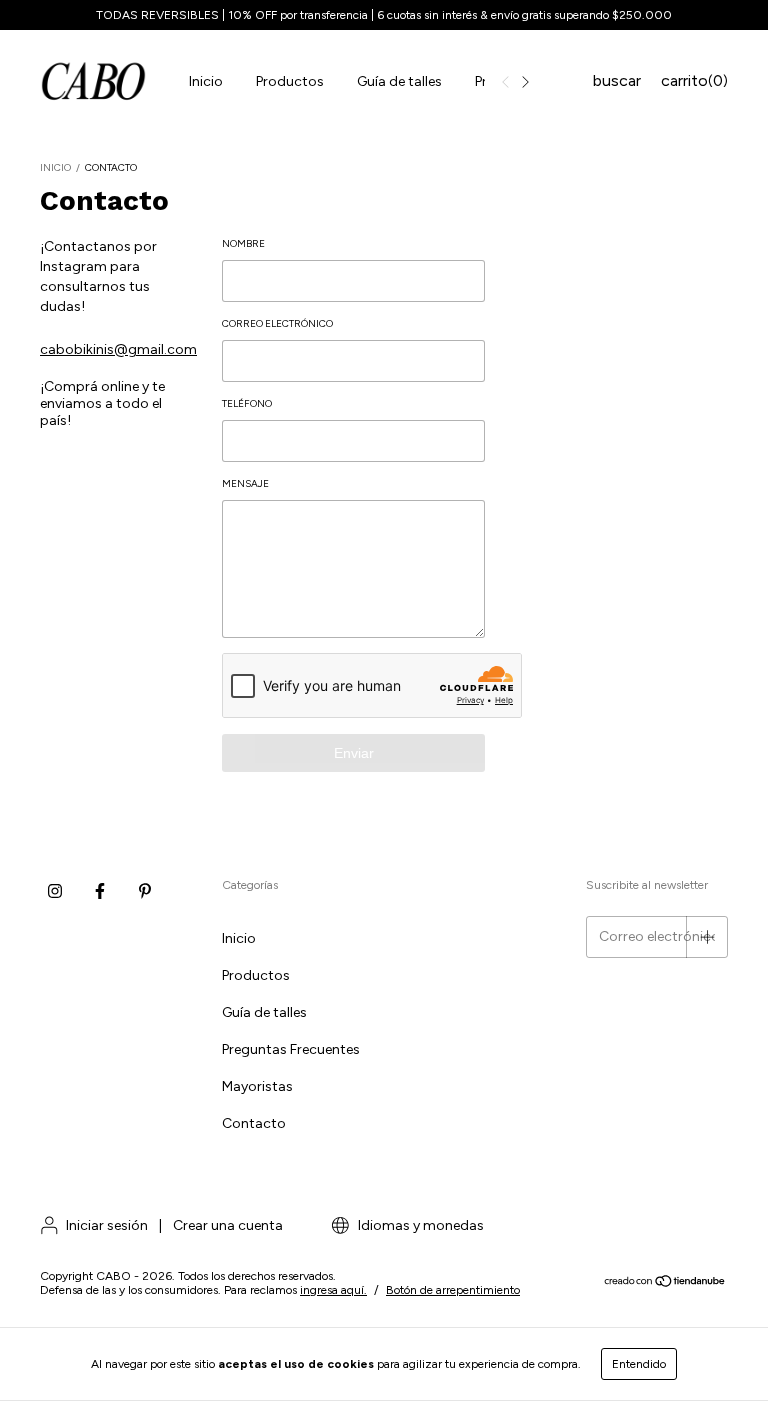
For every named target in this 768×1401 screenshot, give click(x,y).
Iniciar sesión (107, 1225)
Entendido (639, 1364)
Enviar (354, 753)
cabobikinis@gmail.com (118, 349)
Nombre (243, 243)
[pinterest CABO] (145, 891)
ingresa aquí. (333, 1290)
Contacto (254, 1123)
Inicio (206, 81)
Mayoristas (257, 1086)
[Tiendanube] (665, 1284)
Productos (290, 81)
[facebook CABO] (100, 891)
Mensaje (245, 483)
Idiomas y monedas (419, 1225)
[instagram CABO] (55, 891)
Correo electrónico (277, 323)
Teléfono (247, 403)
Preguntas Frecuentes (291, 1049)
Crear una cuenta (228, 1225)
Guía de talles (399, 81)
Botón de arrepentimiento (453, 1290)
